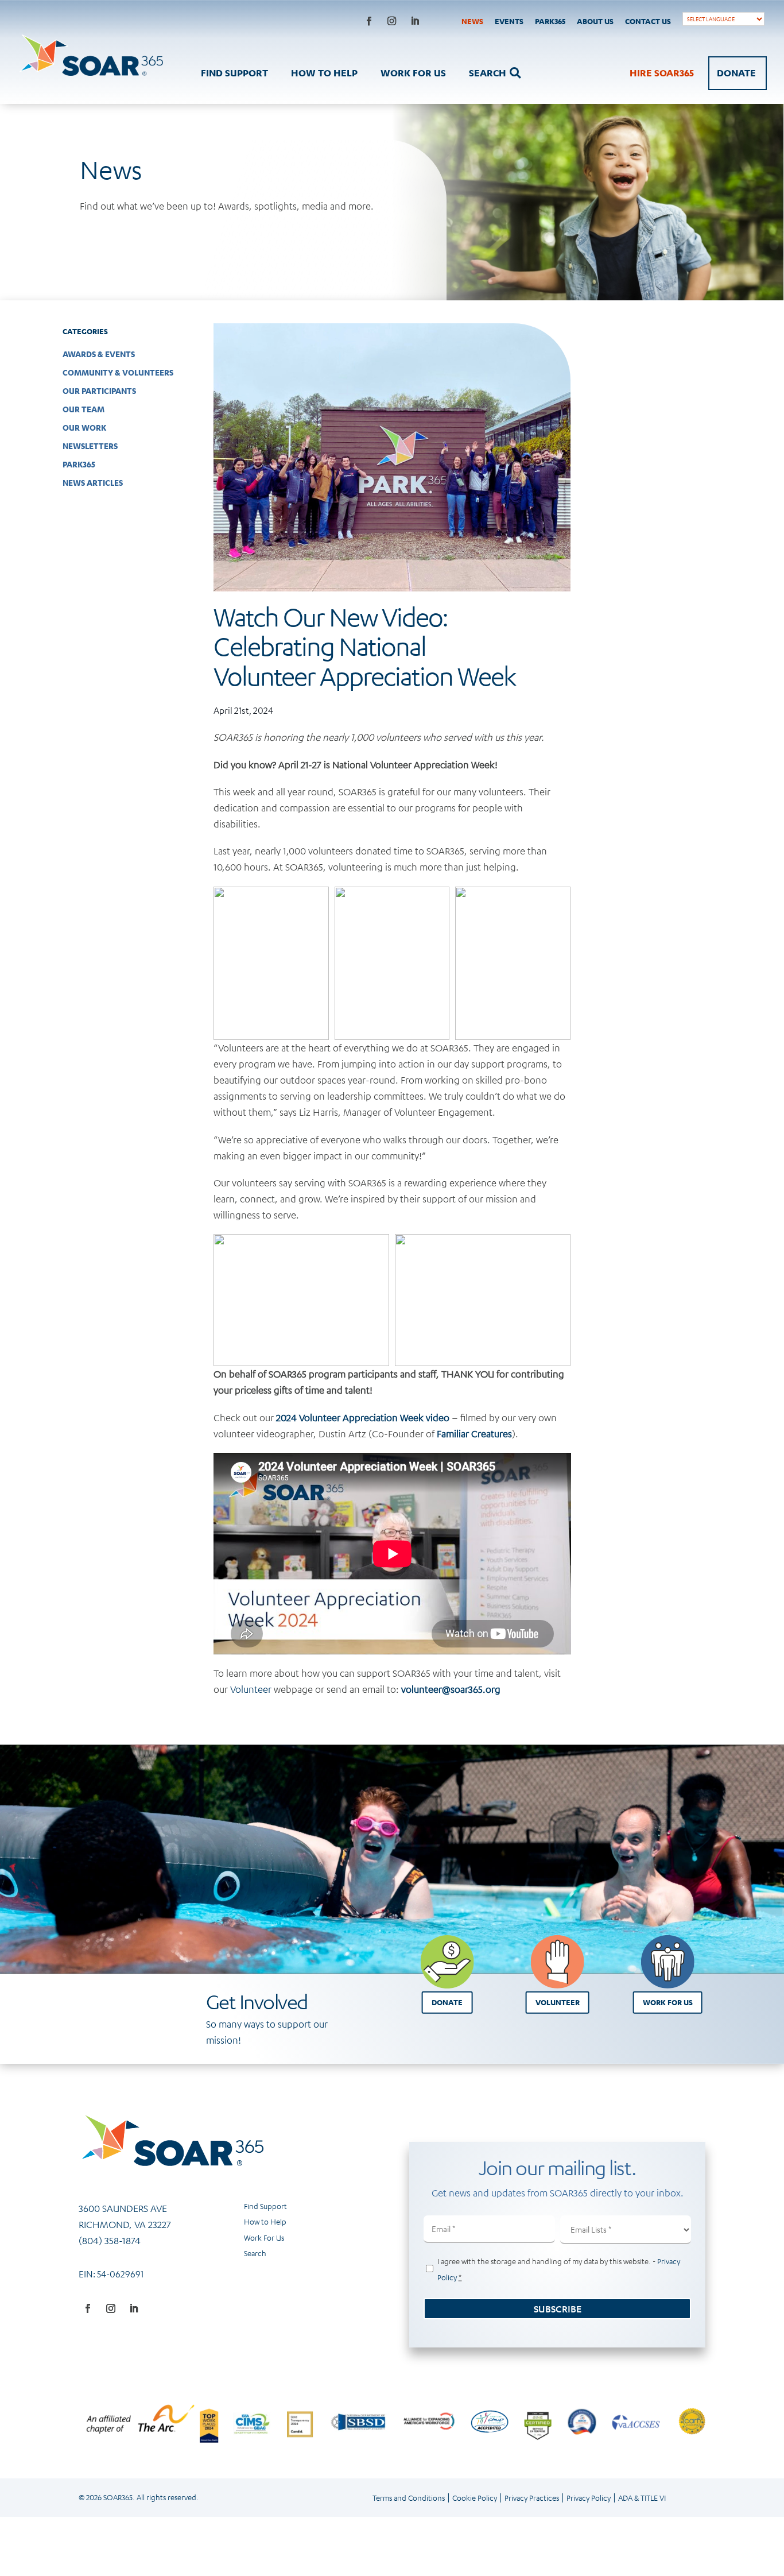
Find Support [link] (265, 2206)
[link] (468, 21)
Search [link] (255, 2253)
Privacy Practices (532, 2498)
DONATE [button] (447, 2002)
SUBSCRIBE (558, 2309)
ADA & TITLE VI (642, 2498)
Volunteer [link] (251, 1689)
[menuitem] (468, 21)
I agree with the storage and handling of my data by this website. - (559, 2269)
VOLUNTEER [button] (558, 2002)
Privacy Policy (589, 2498)
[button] (369, 21)
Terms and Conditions (409, 2498)
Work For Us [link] (264, 2237)
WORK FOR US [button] (668, 2002)
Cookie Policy (475, 2498)
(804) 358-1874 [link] (110, 2240)
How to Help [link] (265, 2221)
